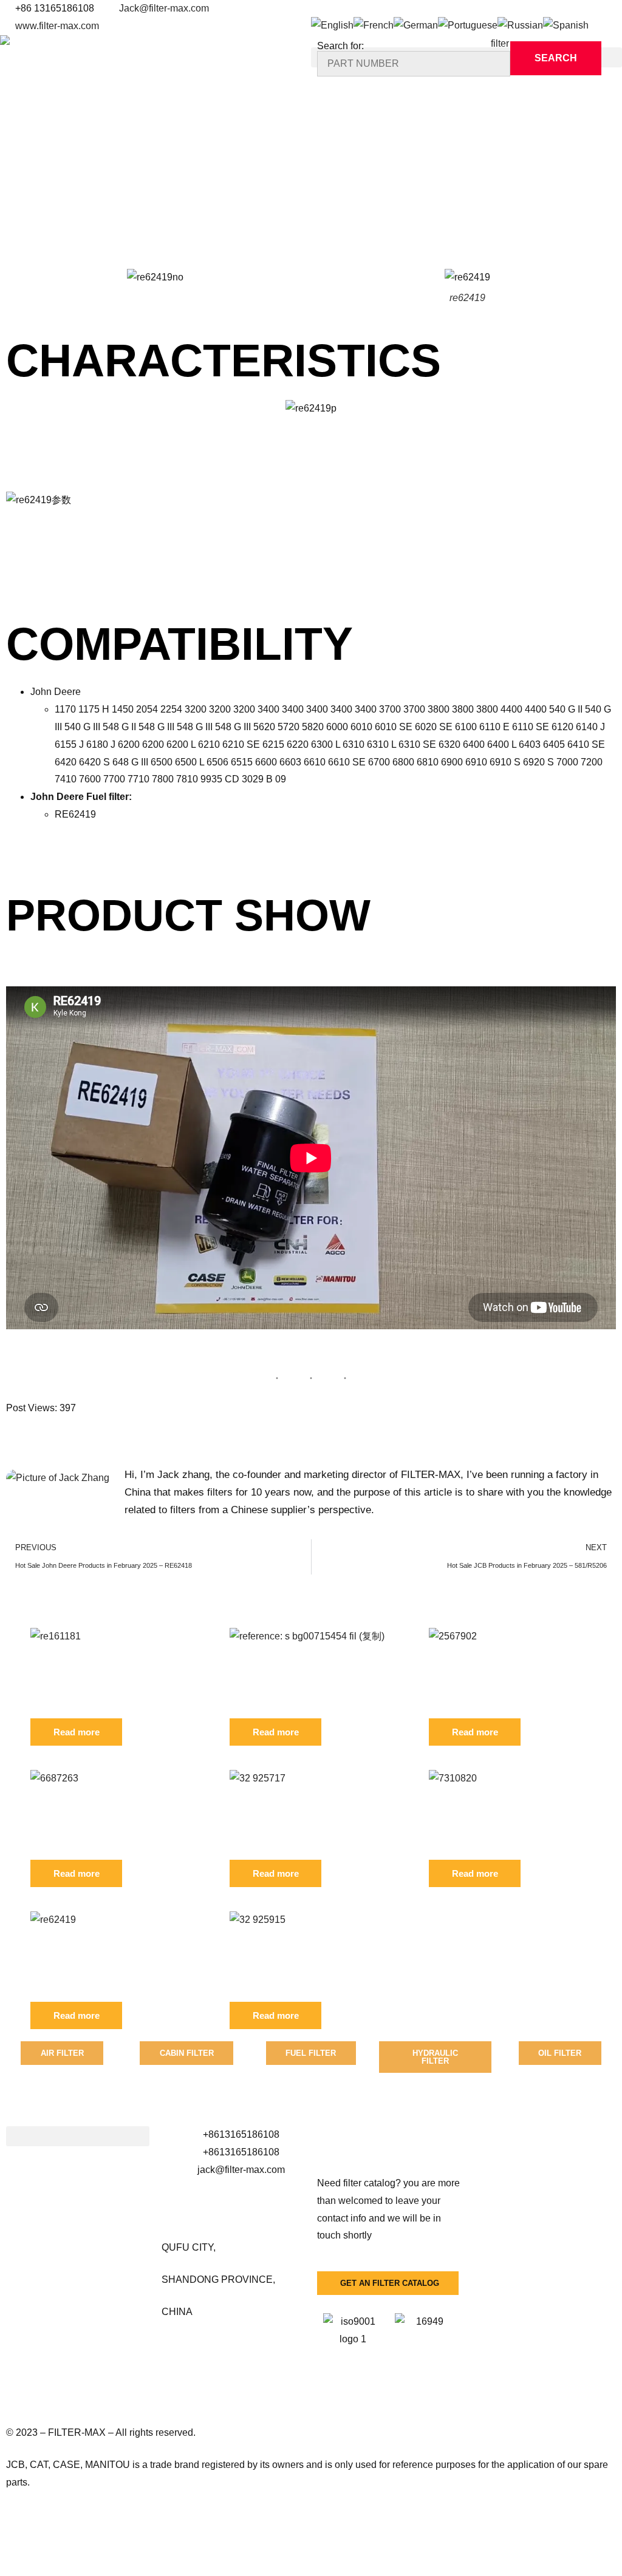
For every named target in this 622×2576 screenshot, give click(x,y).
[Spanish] (566, 25)
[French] (374, 25)
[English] (332, 25)
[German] (416, 25)
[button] (78, 2136)
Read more (77, 1732)
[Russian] (520, 25)
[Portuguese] (468, 25)
